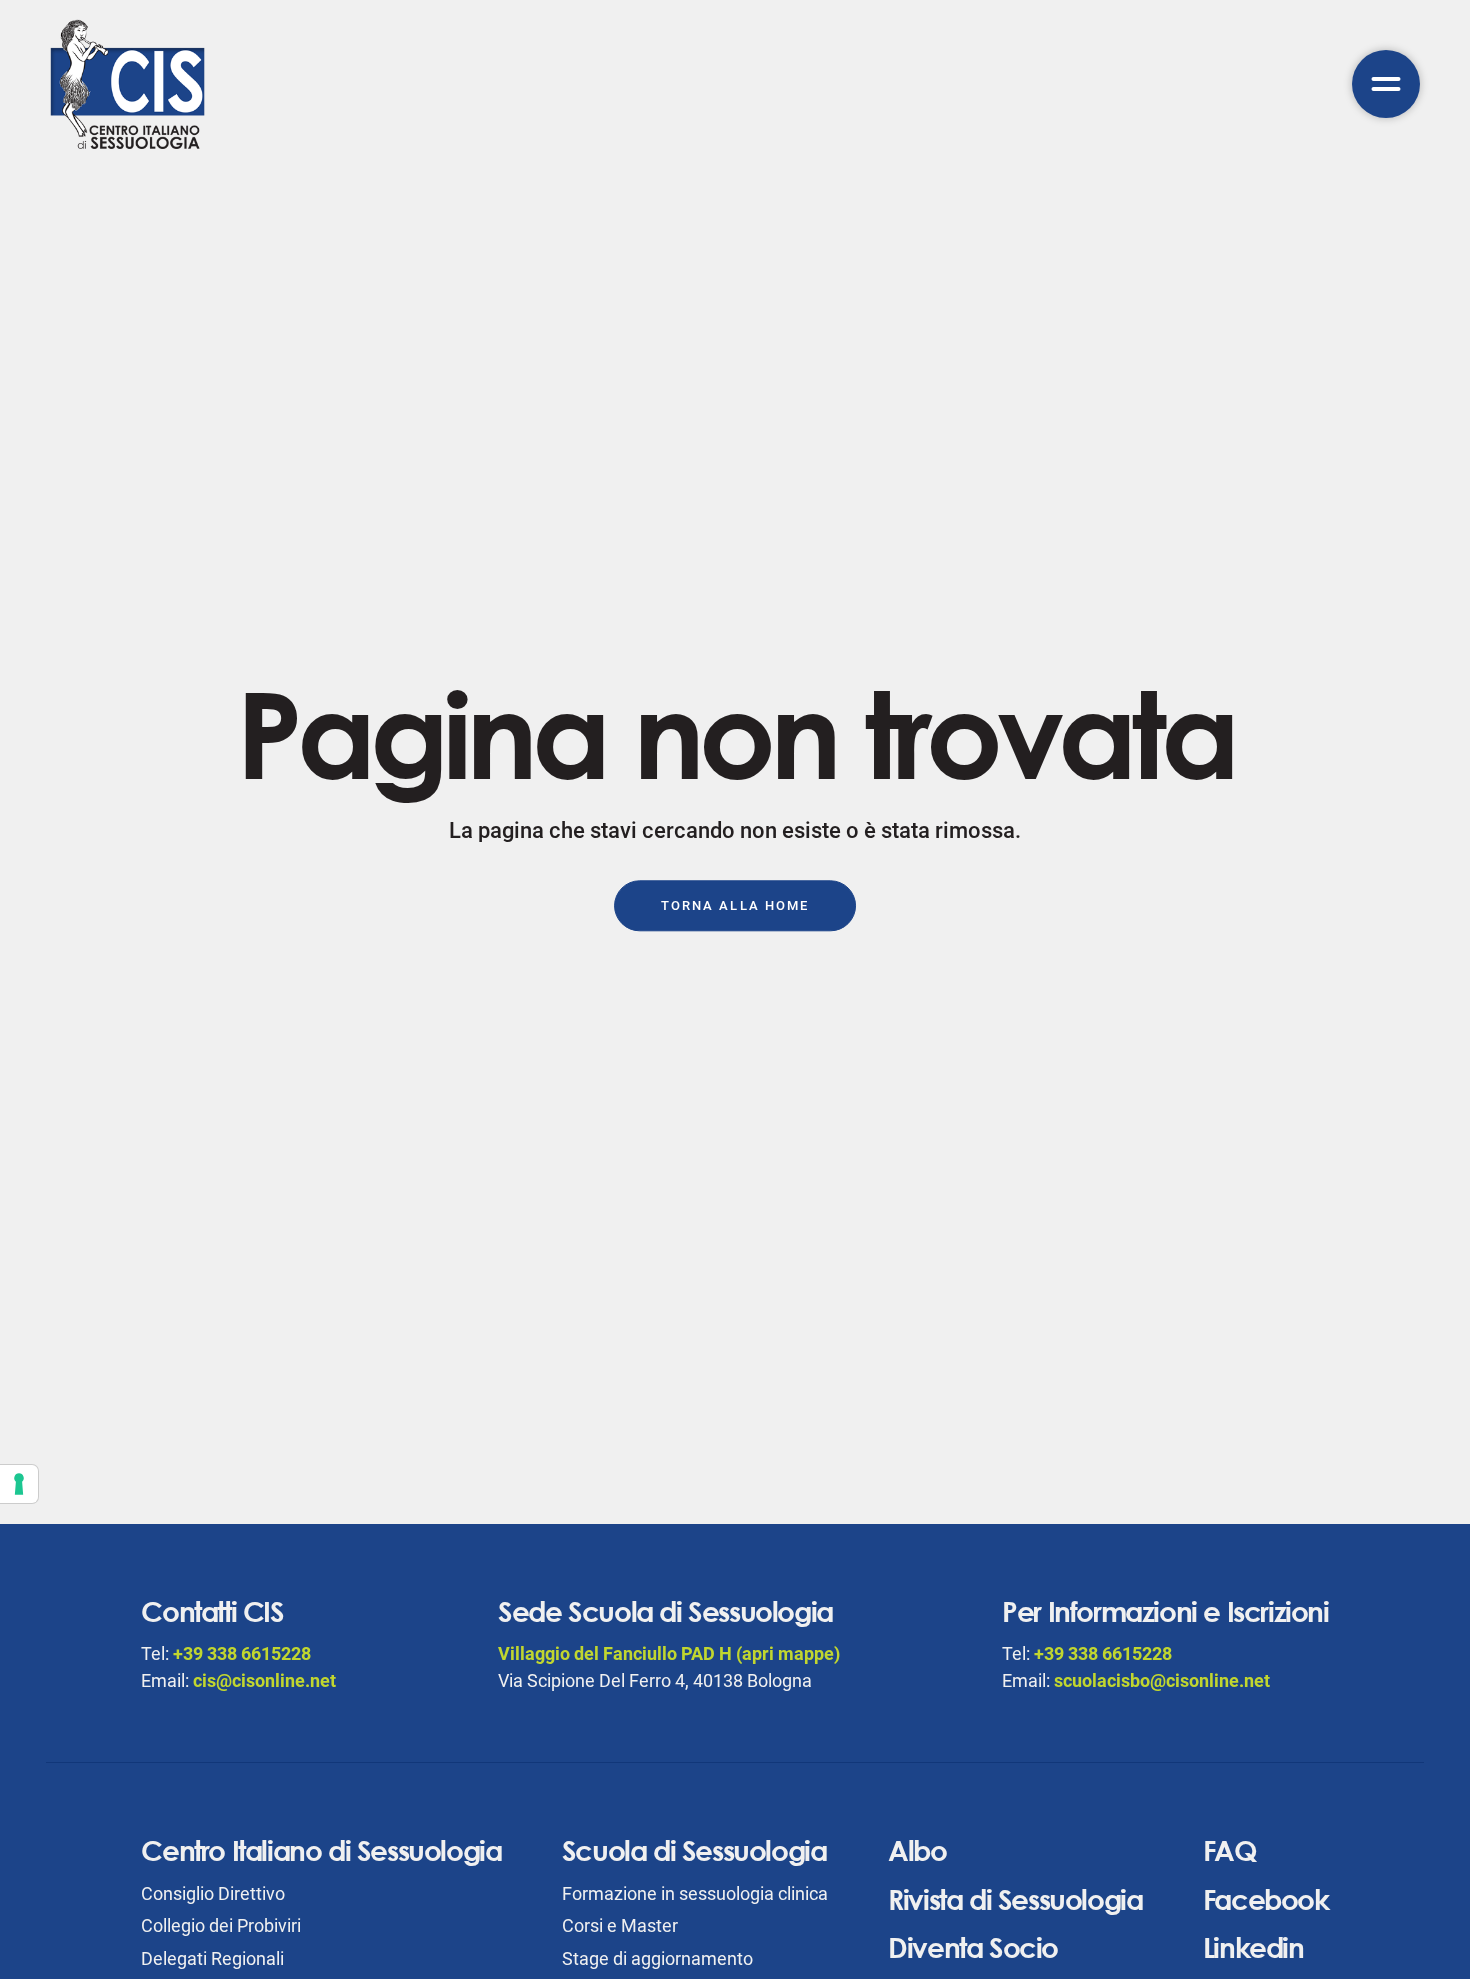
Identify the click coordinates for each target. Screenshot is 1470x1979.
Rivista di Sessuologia (1015, 1899)
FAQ (1230, 1850)
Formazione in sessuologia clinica (695, 1893)
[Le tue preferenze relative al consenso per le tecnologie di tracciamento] (19, 1484)
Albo (917, 1850)
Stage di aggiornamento (657, 1958)
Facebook (1266, 1899)
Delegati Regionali (212, 1958)
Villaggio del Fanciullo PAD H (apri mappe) (669, 1653)
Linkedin (1253, 1947)
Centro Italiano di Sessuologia (321, 1850)
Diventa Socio (973, 1947)
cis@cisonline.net (264, 1680)
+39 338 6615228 (242, 1653)
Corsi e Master (620, 1925)
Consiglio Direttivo (213, 1893)
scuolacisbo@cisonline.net (1162, 1680)
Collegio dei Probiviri (221, 1925)
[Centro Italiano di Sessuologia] (127, 84)
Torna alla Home (735, 905)
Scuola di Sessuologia (694, 1850)
